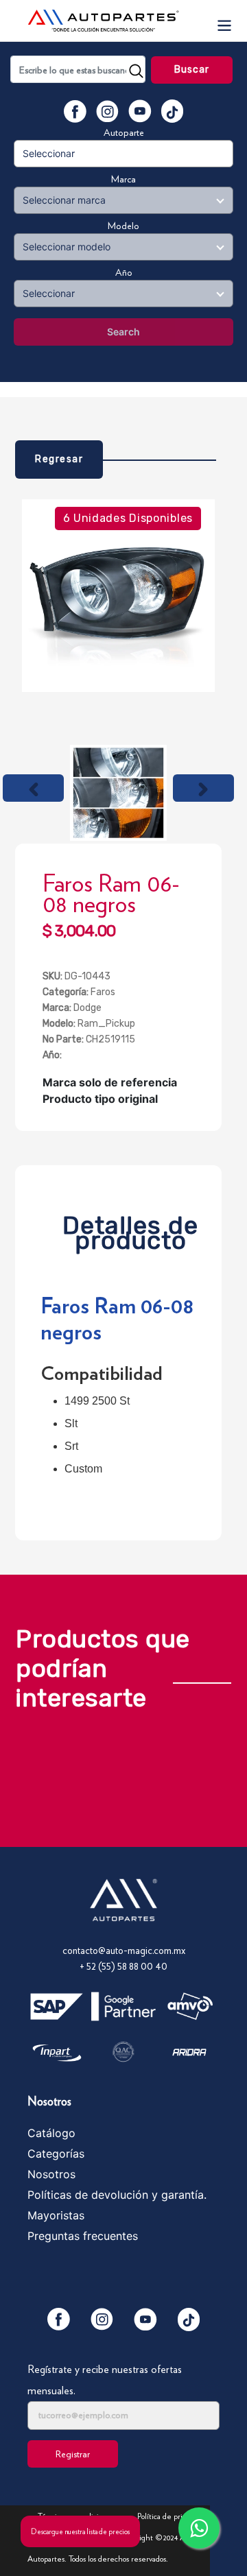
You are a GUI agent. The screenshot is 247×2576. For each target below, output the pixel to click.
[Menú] (224, 21)
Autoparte (124, 132)
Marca (123, 179)
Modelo (123, 226)
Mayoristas (56, 2215)
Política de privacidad (172, 2516)
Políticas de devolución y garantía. (117, 2195)
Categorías (56, 2154)
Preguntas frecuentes (83, 2236)
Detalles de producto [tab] (130, 1229)
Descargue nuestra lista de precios (80, 2531)
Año (124, 272)
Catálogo (51, 2133)
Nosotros (51, 2174)
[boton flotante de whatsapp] (199, 2528)
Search (123, 332)
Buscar (192, 70)
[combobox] (78, 69)
